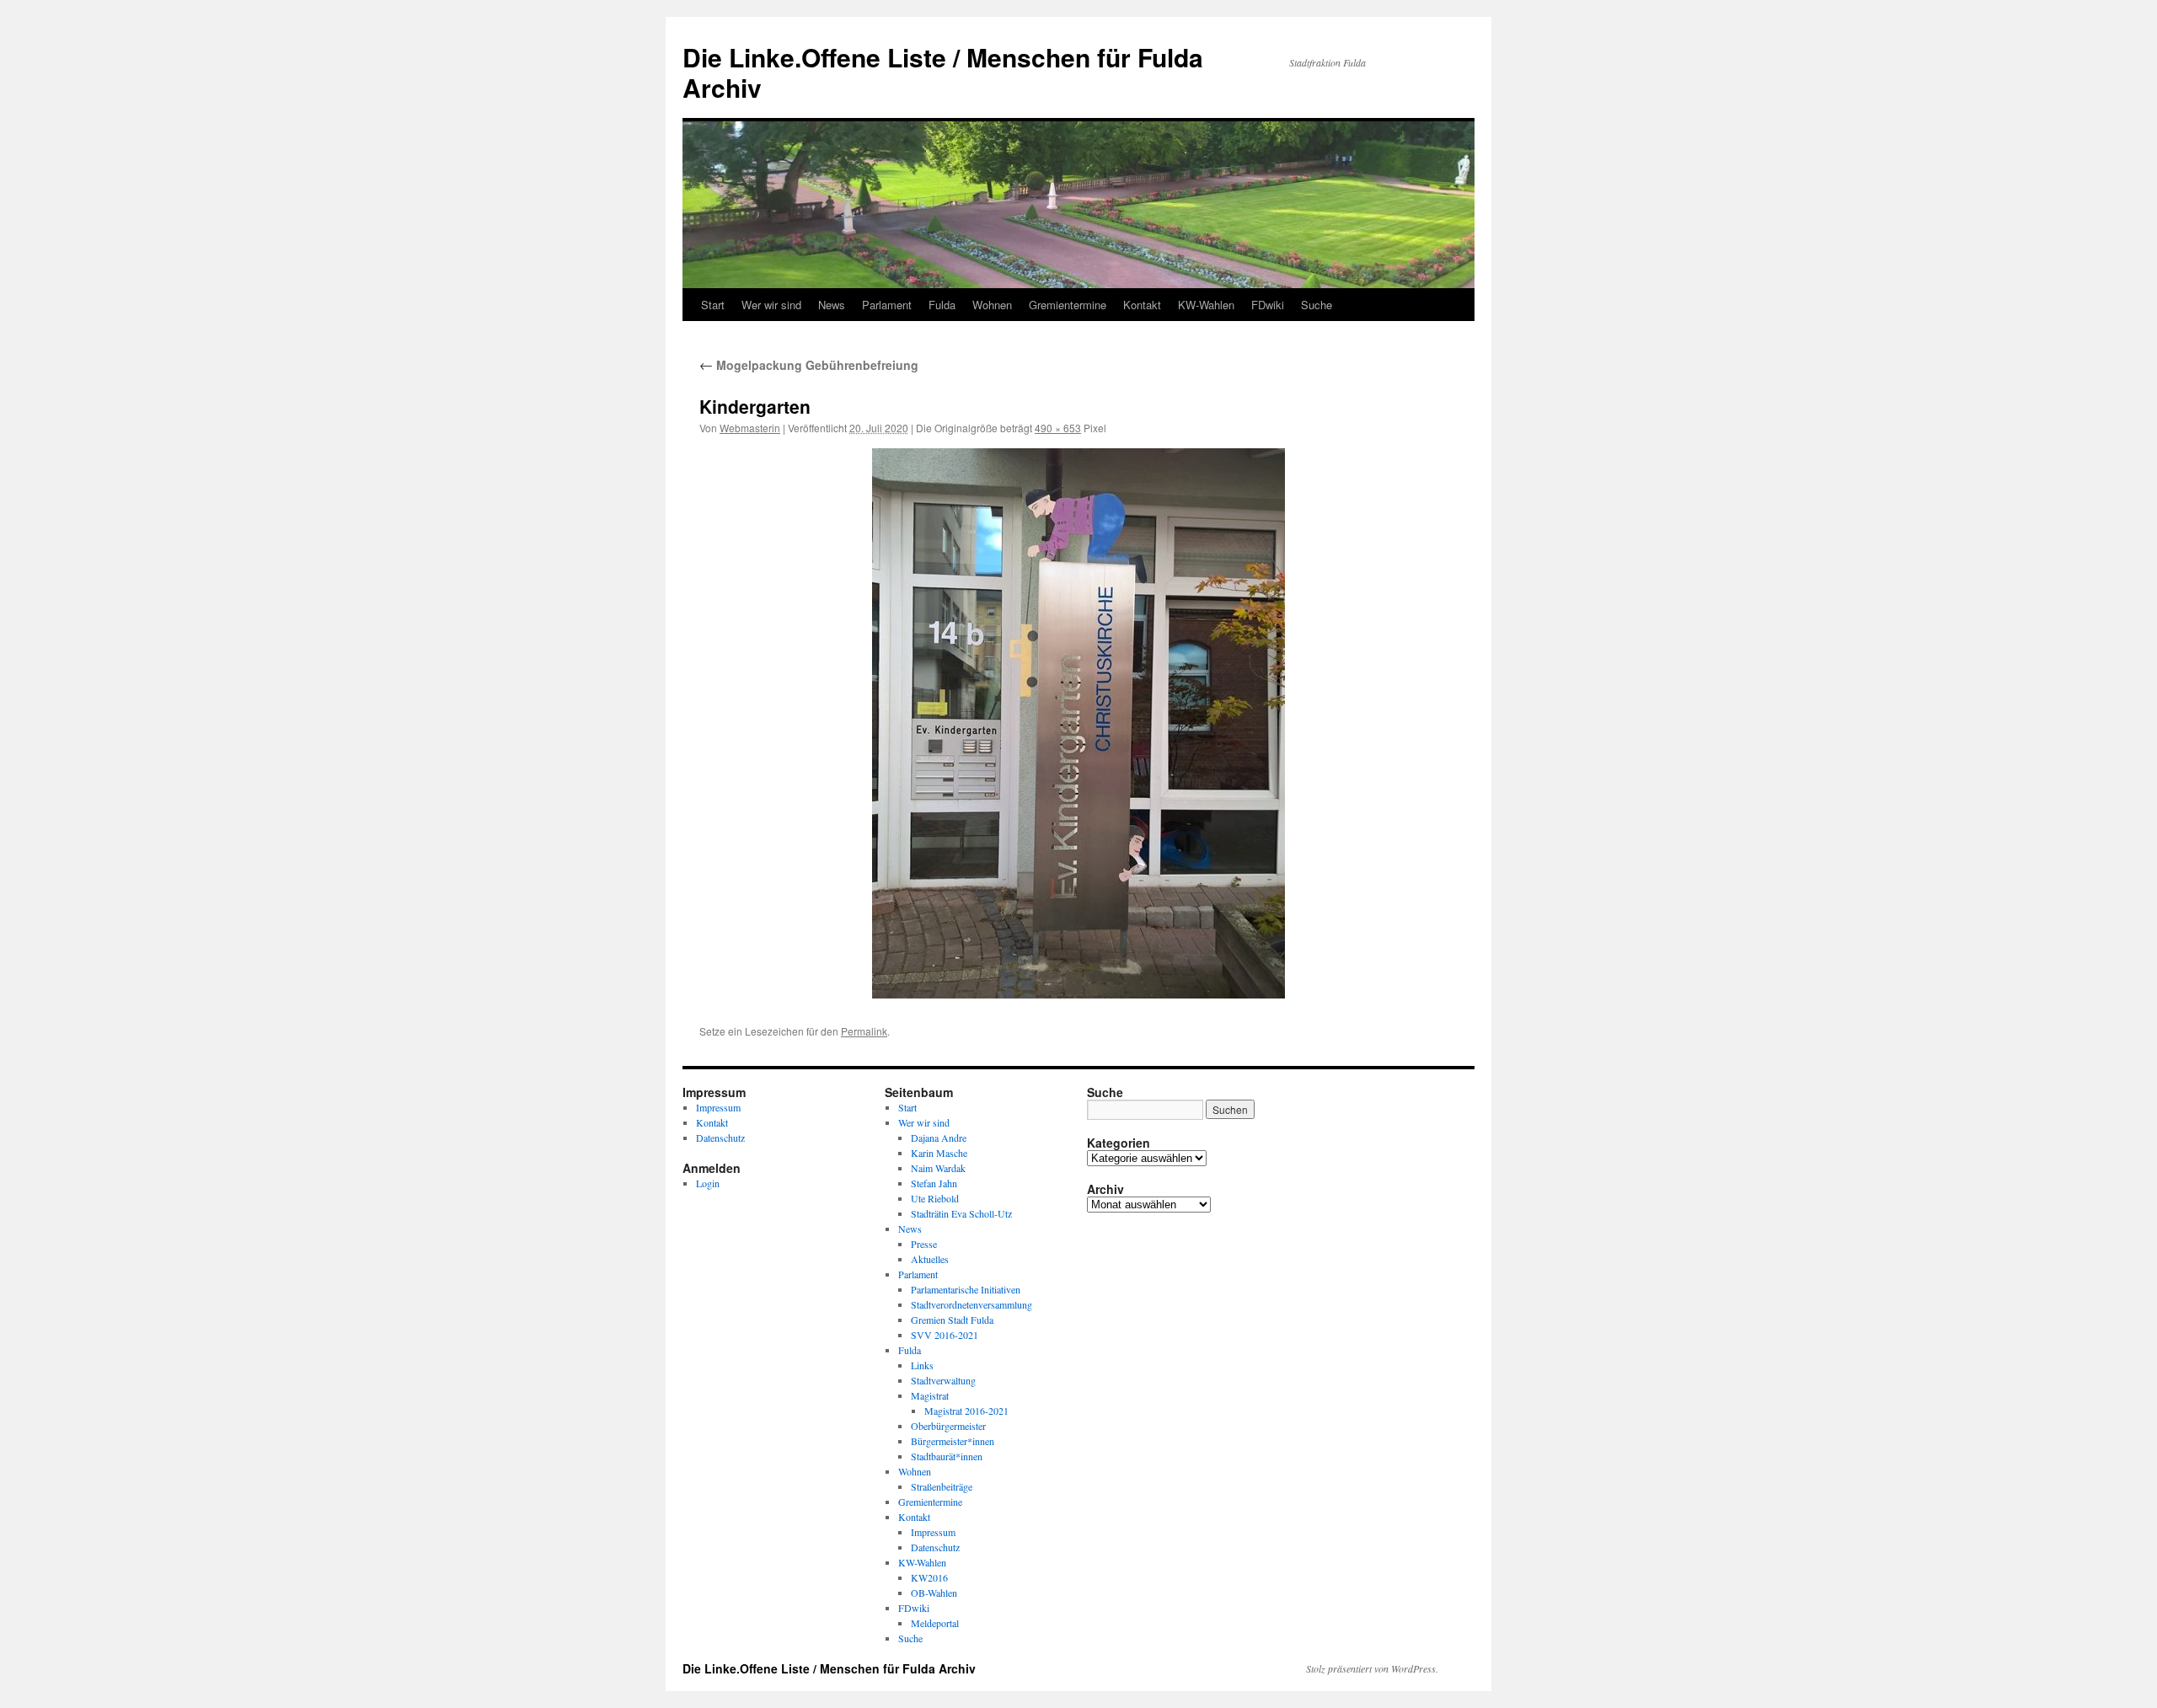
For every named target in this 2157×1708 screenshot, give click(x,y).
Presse (924, 1244)
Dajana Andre (939, 1138)
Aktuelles (930, 1259)
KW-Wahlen (1206, 305)
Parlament (887, 305)
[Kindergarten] (1078, 723)
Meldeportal (935, 1623)
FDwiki (1268, 305)
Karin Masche (939, 1153)
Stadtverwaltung (943, 1380)
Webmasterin (750, 428)
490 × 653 (1058, 428)
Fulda (942, 305)
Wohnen (992, 305)
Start (713, 305)
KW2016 (929, 1577)
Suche (1317, 305)
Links (922, 1365)
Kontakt (1142, 305)
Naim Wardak (938, 1168)
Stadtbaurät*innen (947, 1456)
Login (708, 1183)
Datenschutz (720, 1138)
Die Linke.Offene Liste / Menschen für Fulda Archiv (943, 72)
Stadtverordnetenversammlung (971, 1304)
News (832, 305)
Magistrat (930, 1395)
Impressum (718, 1107)
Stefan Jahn (934, 1183)
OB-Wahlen (934, 1593)
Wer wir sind (771, 305)
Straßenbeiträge (942, 1486)
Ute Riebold (935, 1198)
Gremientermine (1068, 305)
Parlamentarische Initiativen (966, 1289)
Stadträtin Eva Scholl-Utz (961, 1213)
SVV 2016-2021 (945, 1335)
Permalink (864, 1031)
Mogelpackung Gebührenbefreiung (809, 365)
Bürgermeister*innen (953, 1441)
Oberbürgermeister (948, 1426)
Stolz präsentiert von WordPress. (1372, 1668)
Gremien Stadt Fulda (952, 1320)
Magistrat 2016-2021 (966, 1411)
